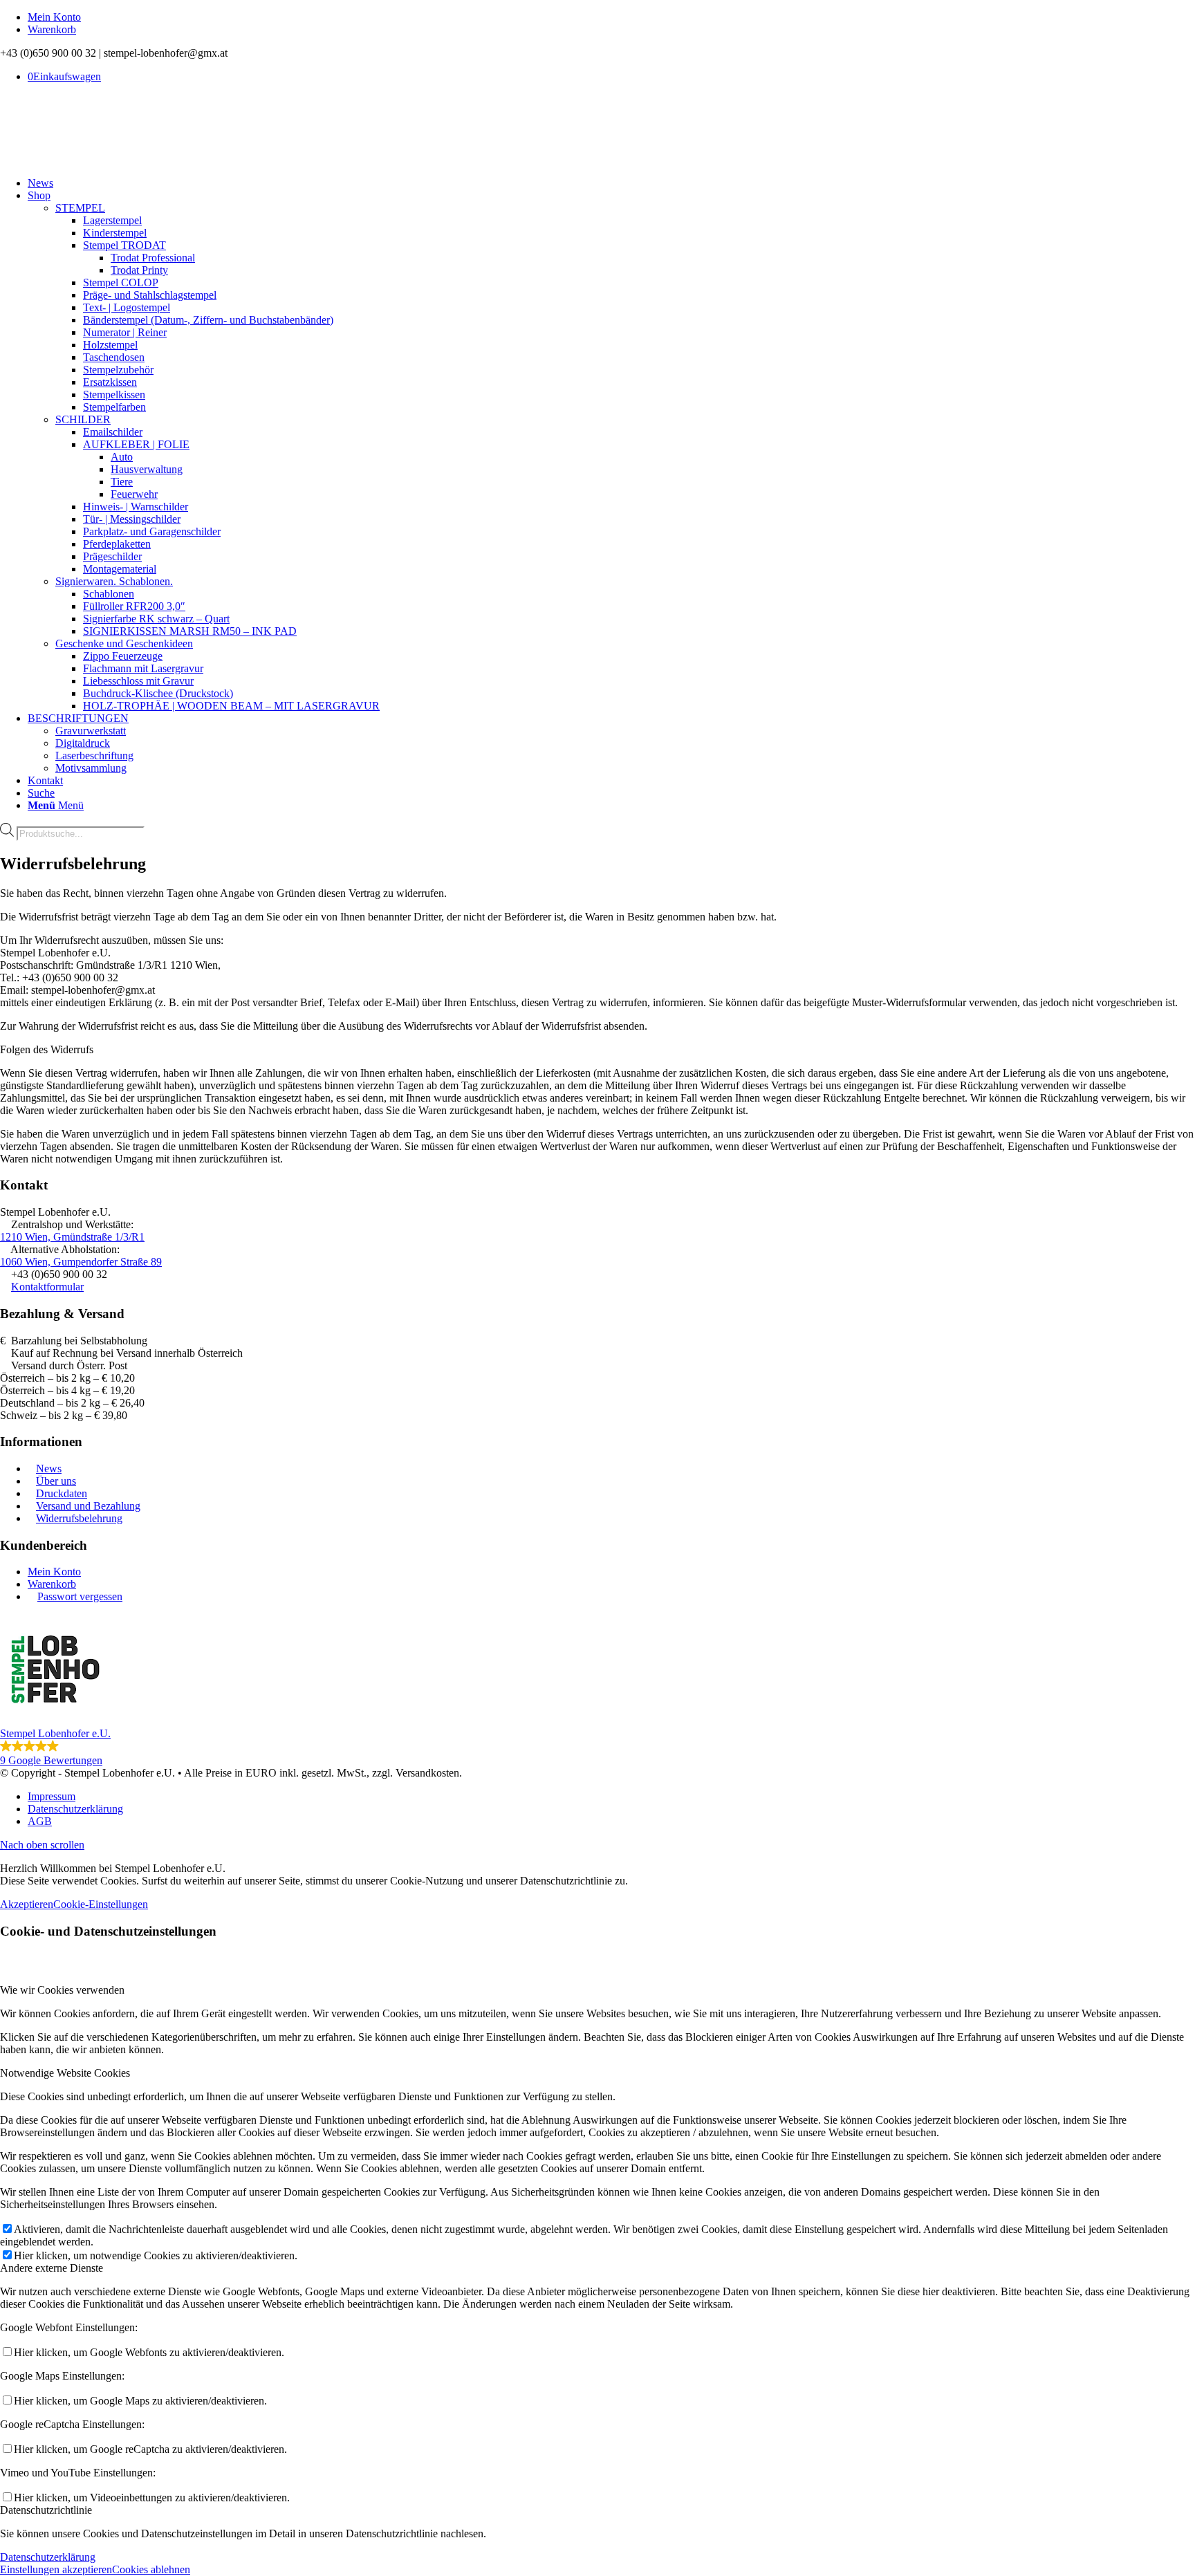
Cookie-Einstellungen (101, 1904)
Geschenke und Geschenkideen (124, 643)
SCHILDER (83, 419)
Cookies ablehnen (151, 2569)
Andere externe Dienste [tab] (52, 2268)
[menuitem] (611, 17)
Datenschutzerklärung (48, 2557)
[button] (597, 1690)
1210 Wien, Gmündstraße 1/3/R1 (72, 1237)
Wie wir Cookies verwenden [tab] (62, 1990)
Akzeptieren (27, 1904)
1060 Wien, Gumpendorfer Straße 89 (81, 1262)
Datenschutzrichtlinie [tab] (46, 2510)
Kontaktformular (47, 1287)
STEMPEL (80, 208)
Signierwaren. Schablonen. (114, 581)
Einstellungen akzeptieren (56, 2569)
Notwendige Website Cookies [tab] (65, 2073)
